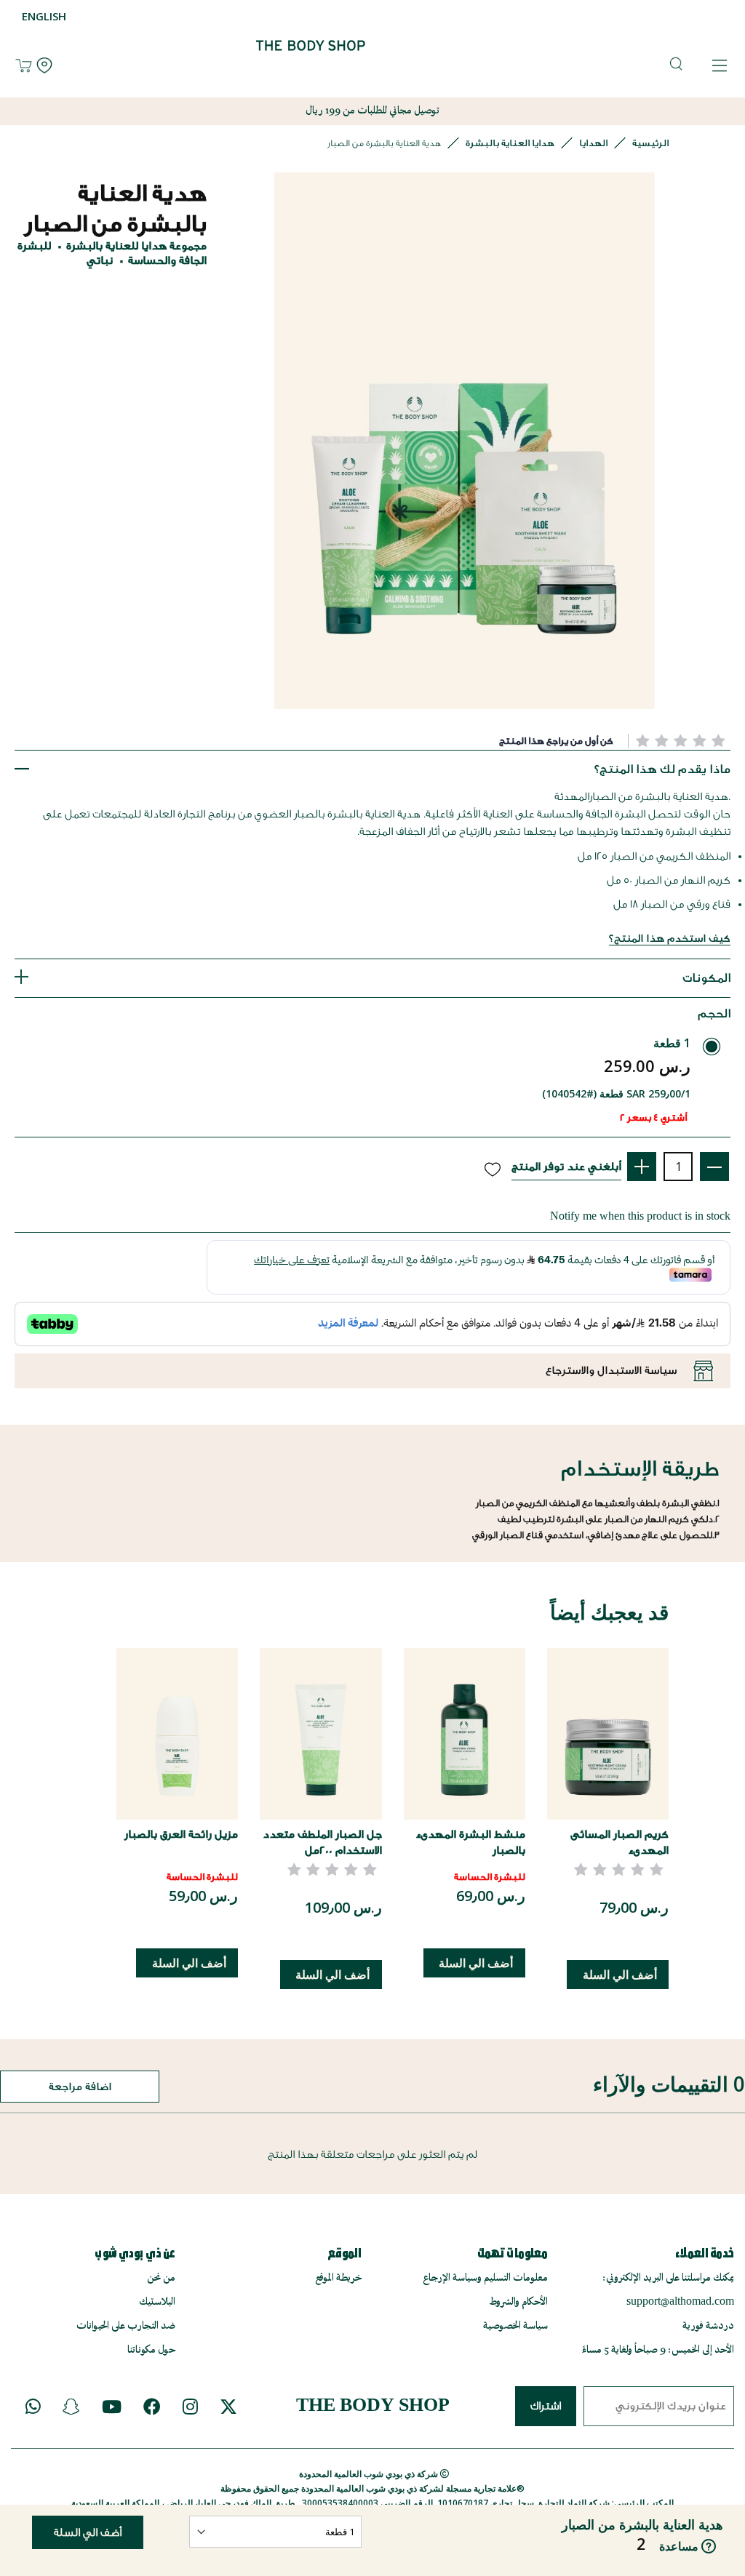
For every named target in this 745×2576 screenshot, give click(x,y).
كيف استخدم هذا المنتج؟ (670, 939)
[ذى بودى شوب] (310, 67)
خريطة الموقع (338, 2278)
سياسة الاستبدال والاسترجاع (611, 1371)
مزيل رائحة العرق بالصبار (181, 1835)
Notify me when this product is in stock (640, 1216)
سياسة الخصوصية (515, 2326)
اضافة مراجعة (80, 2087)
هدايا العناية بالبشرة (510, 143)
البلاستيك (157, 2302)
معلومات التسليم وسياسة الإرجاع (485, 2278)
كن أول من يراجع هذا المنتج (556, 741)
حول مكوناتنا (151, 2350)
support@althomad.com (680, 2302)
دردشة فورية (708, 2326)
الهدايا (593, 143)
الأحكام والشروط (519, 2302)
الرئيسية (650, 143)
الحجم (714, 1013)
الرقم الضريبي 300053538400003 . (364, 2503)
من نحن (161, 2278)
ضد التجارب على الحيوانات (126, 2326)
